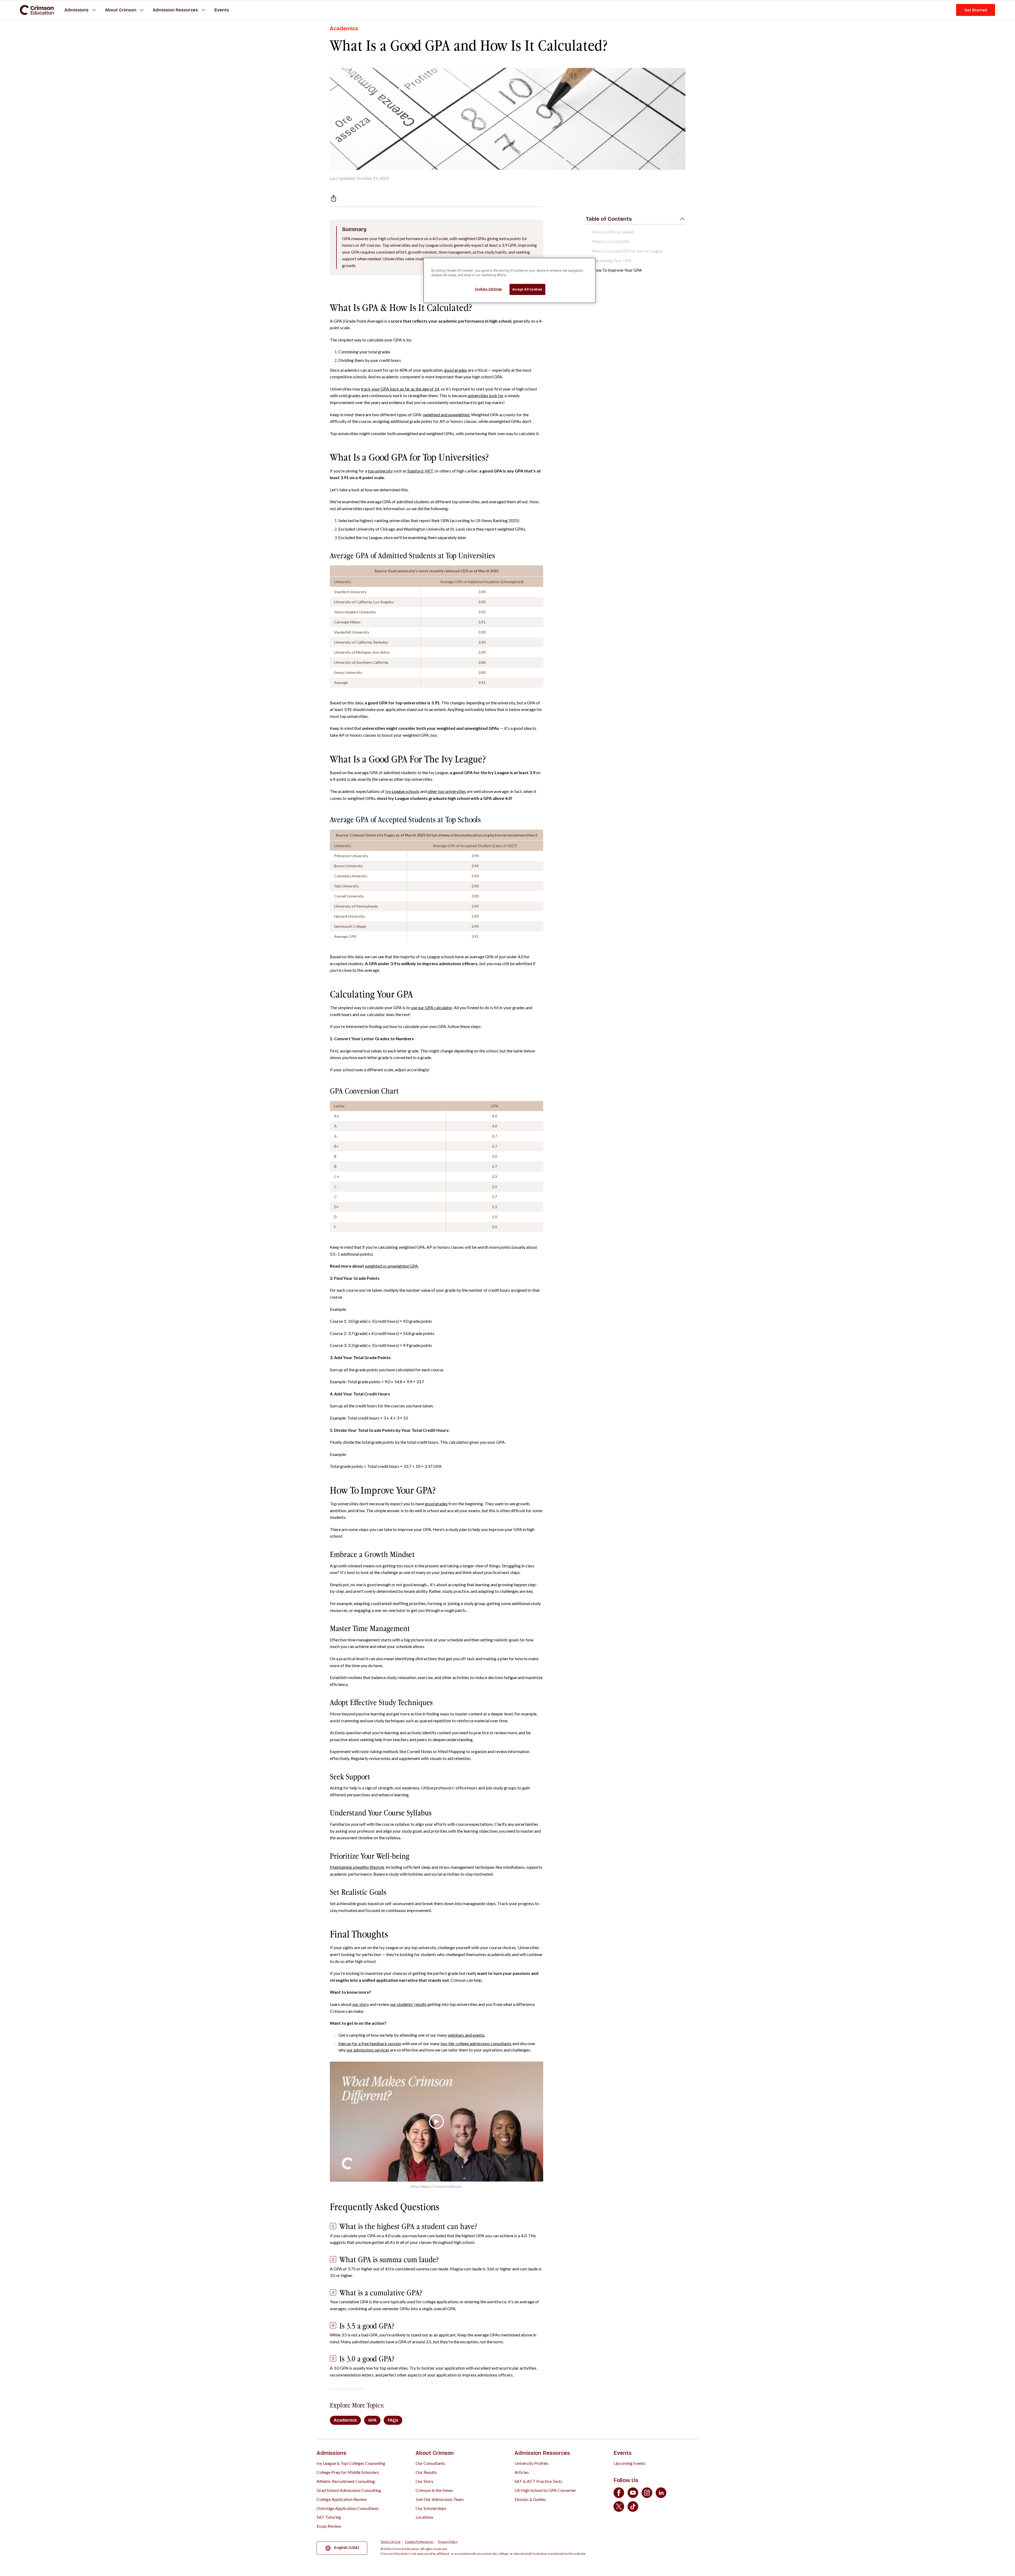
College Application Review (342, 2499)
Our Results (426, 2472)
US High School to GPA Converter (545, 2490)
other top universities (447, 791)
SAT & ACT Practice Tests (538, 2481)
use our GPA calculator (432, 1007)
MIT (429, 471)
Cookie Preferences (419, 2542)
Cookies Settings (489, 289)
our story (361, 2004)
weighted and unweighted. (447, 415)
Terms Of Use (390, 2542)
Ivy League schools (402, 791)
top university (380, 471)
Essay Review (329, 2526)
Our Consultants (430, 2463)
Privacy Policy (448, 2542)
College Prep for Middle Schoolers (348, 2472)
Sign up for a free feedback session (370, 2043)
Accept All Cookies (527, 289)
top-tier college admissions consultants (476, 2043)
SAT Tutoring (329, 2517)
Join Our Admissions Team (440, 2499)
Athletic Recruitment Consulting (346, 2481)
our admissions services (368, 2050)
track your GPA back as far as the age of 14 (400, 389)
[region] (509, 280)
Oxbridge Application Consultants (348, 2508)
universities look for (486, 395)
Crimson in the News (434, 2490)
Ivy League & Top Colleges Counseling (351, 2463)
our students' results (408, 2004)
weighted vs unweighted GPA (391, 1266)
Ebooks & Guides (530, 2499)
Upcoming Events (630, 2463)
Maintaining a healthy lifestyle (357, 1867)
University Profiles (532, 2463)
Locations (424, 2517)
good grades (456, 370)
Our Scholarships (431, 2508)
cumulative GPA (354, 2302)
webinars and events (466, 2035)
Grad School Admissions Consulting (349, 2490)
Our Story (424, 2481)
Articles (522, 2472)
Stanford (415, 471)
